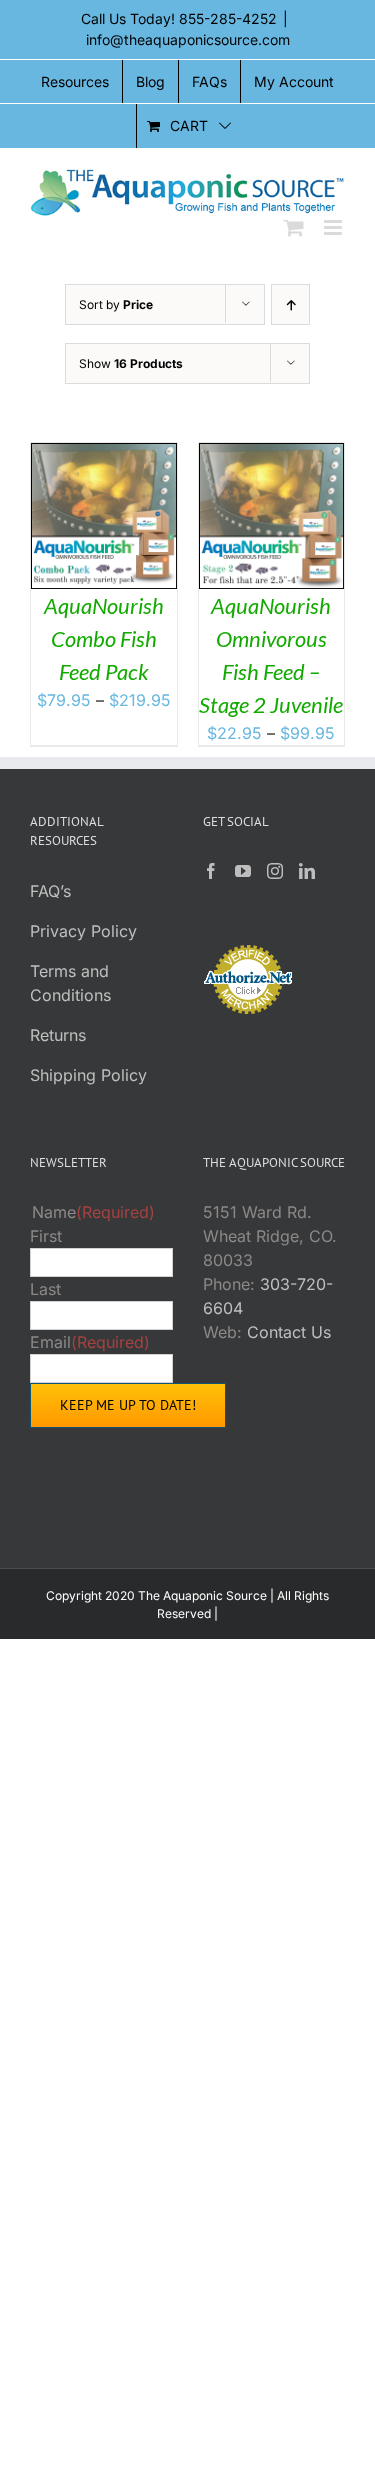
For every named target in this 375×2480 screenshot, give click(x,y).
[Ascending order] (290, 304)
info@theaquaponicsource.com (188, 39)
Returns (58, 1035)
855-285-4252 (228, 18)
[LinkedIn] (307, 871)
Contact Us (289, 1332)
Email (90, 1342)
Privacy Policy (83, 931)
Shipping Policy (88, 1075)
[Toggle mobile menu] (334, 227)
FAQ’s (50, 891)
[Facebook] (211, 871)
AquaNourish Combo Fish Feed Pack (104, 638)
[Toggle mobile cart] (294, 227)
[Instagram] (275, 871)
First (46, 1236)
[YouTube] (243, 871)
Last (45, 1289)
